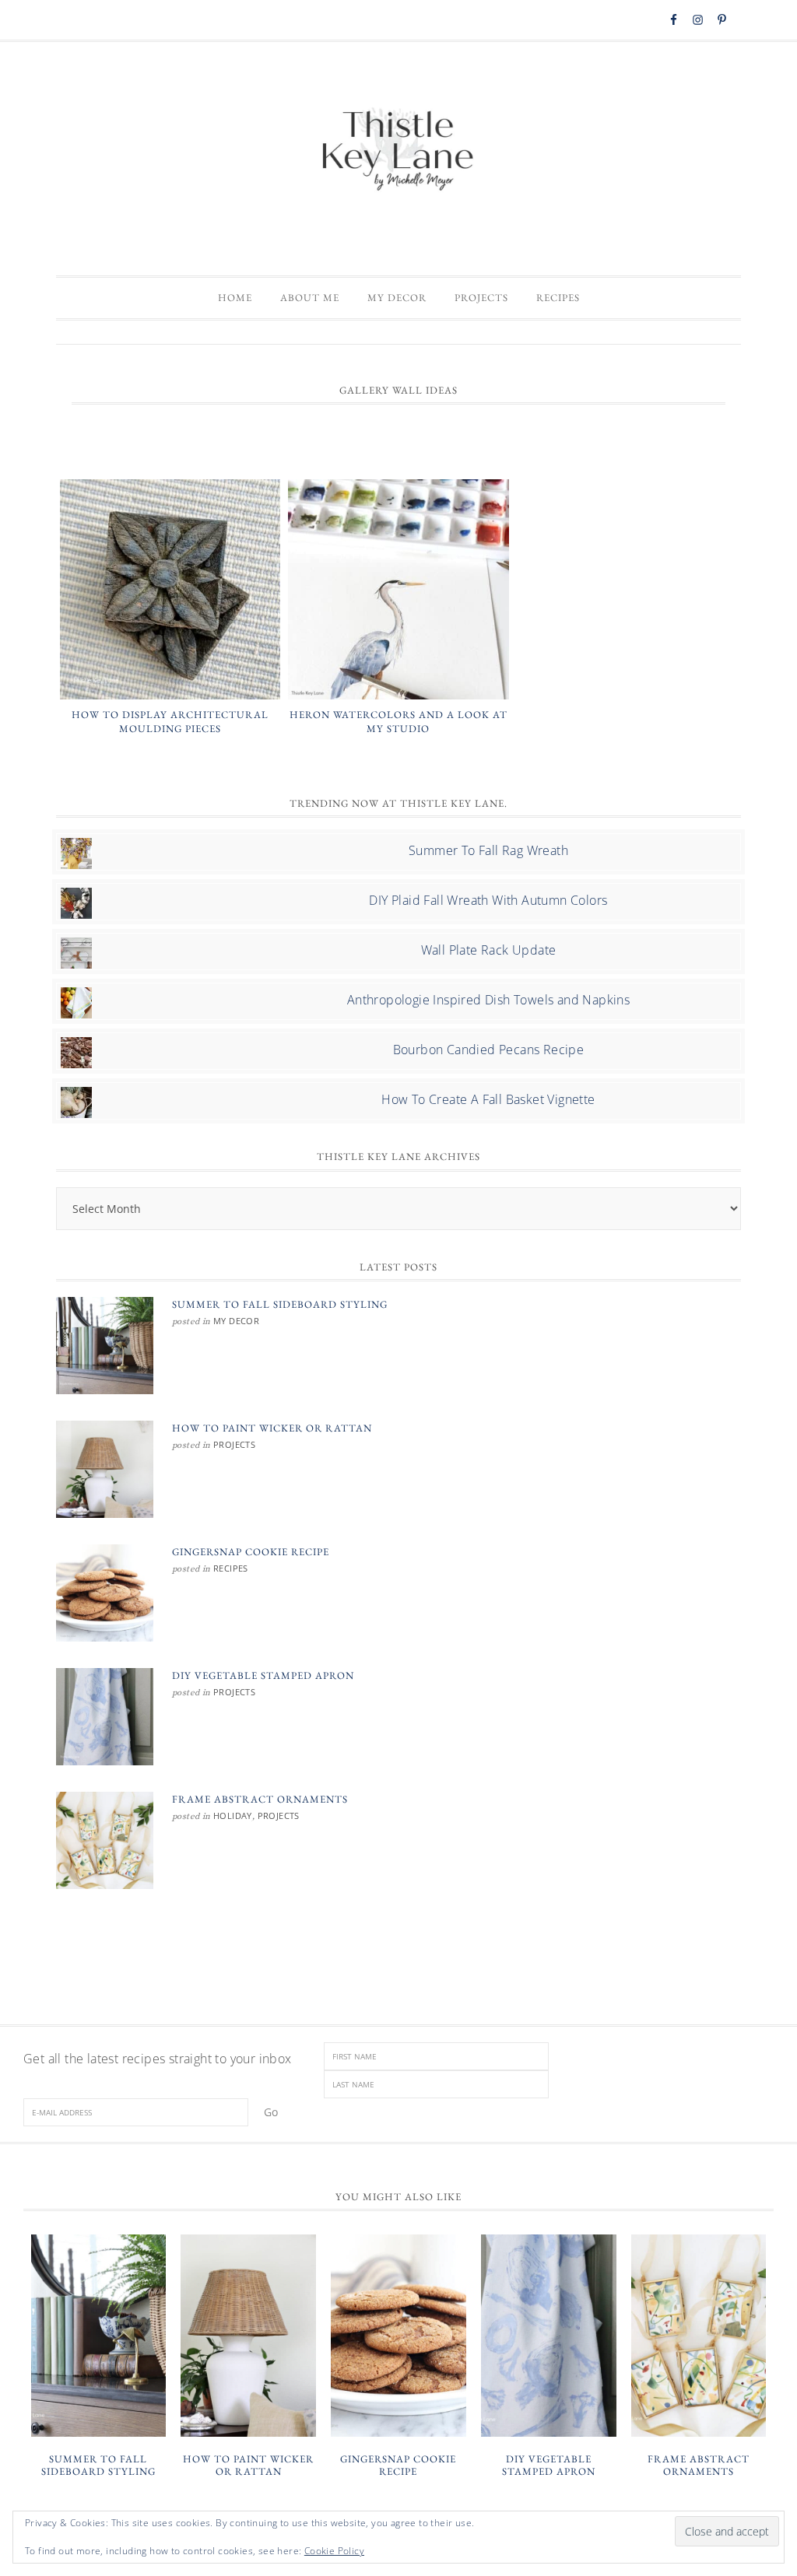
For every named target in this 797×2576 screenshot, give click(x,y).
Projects (234, 1444)
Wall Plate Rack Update (489, 950)
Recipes (231, 1568)
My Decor (236, 1321)
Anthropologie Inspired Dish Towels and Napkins (488, 1000)
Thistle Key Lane (398, 151)
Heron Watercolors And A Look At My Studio (398, 722)
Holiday (233, 1815)
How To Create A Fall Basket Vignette (488, 1099)
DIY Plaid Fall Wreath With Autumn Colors (488, 900)
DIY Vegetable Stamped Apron (263, 1675)
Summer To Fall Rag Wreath (488, 850)
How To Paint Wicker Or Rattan (272, 1428)
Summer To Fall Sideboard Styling (280, 1304)
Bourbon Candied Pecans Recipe (489, 1050)
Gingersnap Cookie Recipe (251, 1552)
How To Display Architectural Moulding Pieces (170, 722)
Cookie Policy (334, 2551)
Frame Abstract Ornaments (260, 1799)
